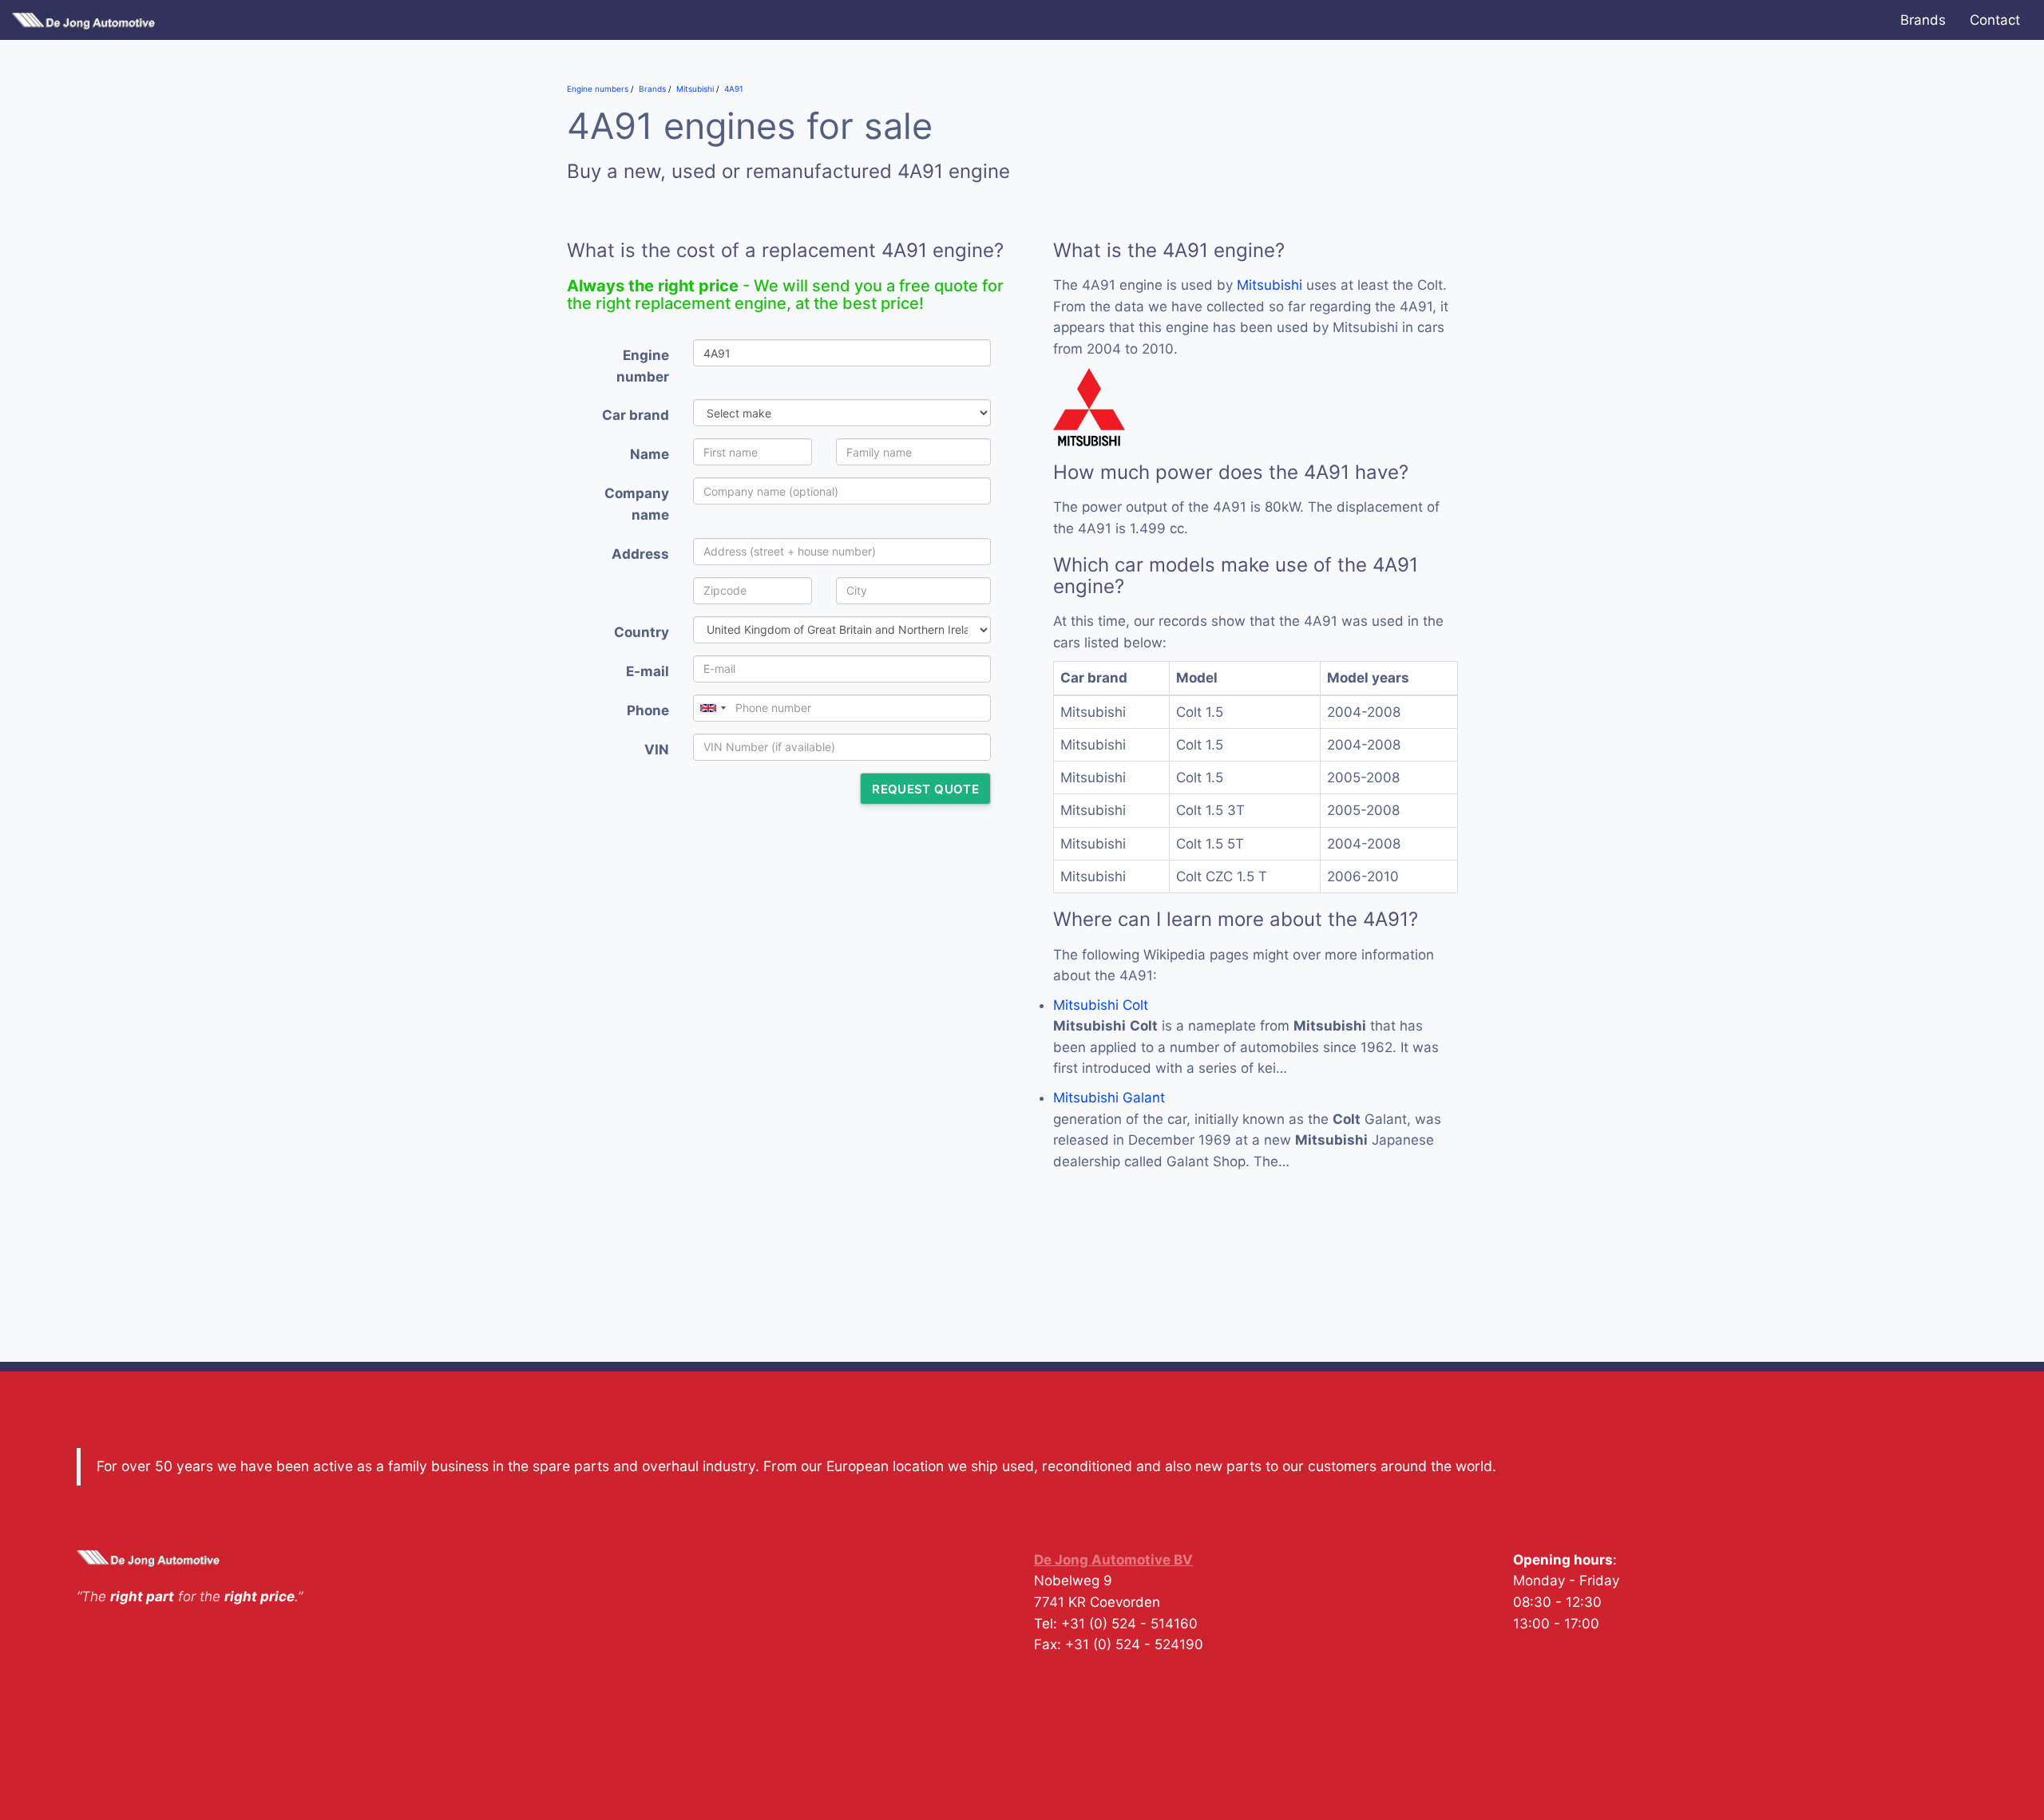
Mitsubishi (1270, 285)
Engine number (643, 366)
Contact (1995, 20)
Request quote (925, 789)
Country (642, 632)
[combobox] (712, 708)
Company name (637, 504)
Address (640, 554)
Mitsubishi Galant (1109, 1098)
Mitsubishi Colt (1101, 1005)
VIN (657, 750)
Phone (648, 710)
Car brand (636, 415)
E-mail (648, 671)
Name (650, 454)
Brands (1923, 20)
